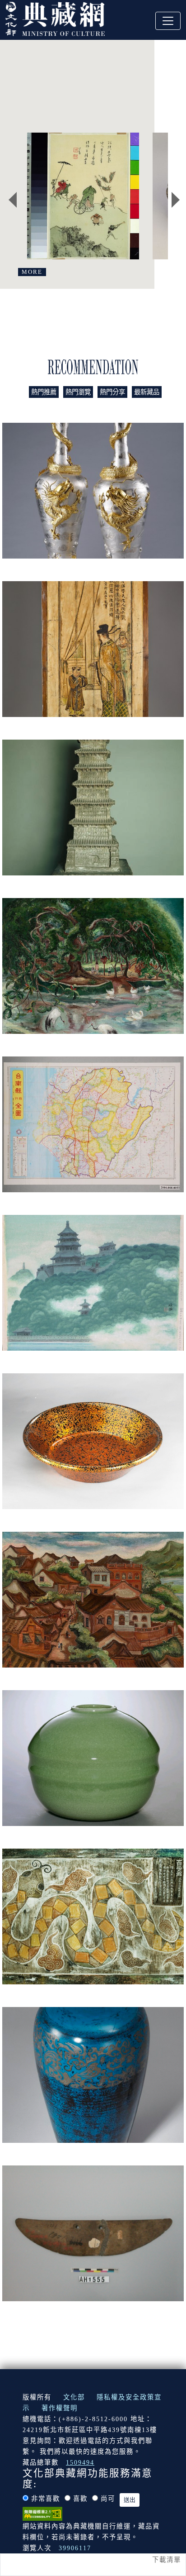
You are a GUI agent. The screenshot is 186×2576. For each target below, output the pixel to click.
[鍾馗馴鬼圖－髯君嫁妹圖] (83, 196)
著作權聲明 (60, 2408)
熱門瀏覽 (78, 392)
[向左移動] (13, 200)
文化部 (74, 2397)
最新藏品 (147, 392)
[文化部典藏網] (55, 18)
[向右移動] (176, 200)
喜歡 (80, 2499)
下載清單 (167, 2560)
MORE (32, 272)
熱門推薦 (44, 392)
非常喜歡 (46, 2499)
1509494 (80, 2462)
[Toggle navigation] (168, 21)
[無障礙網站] (42, 2513)
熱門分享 (112, 392)
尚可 (108, 2499)
